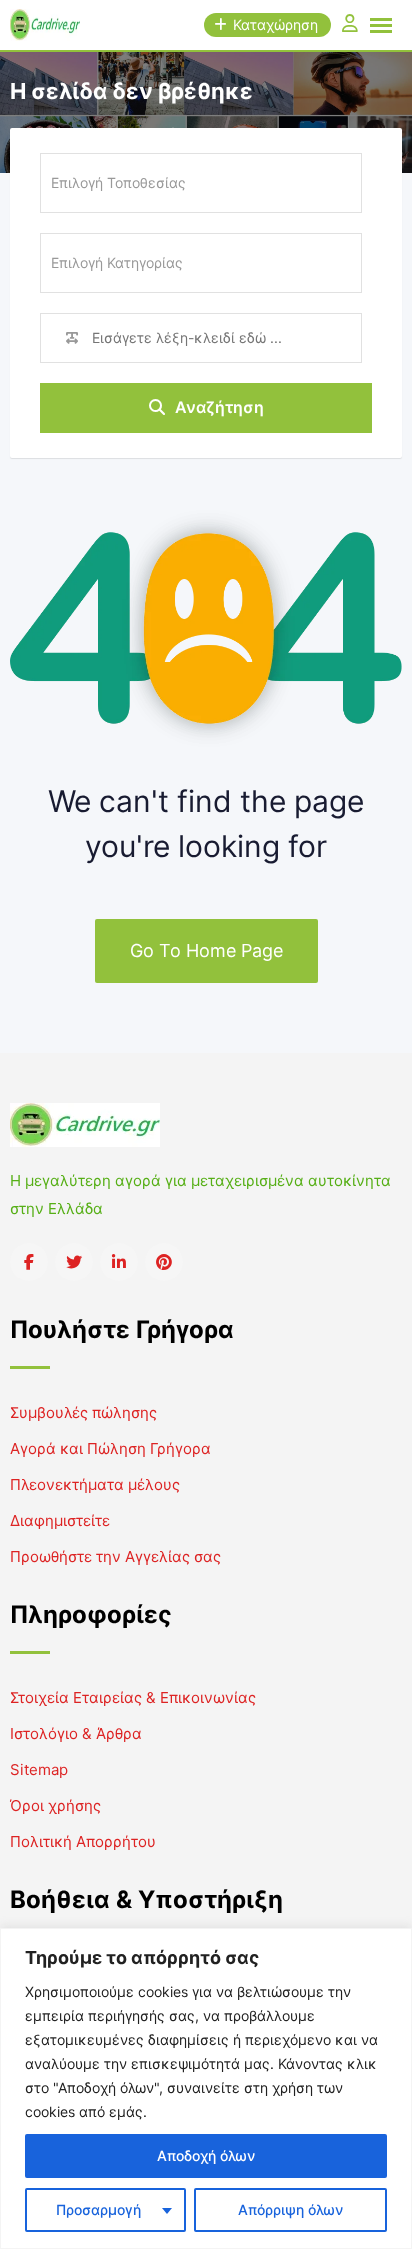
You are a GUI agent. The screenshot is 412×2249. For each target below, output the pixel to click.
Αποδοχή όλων (206, 2155)
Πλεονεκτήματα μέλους (95, 1484)
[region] (206, 2088)
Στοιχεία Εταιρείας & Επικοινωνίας (133, 1697)
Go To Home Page (206, 950)
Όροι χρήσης (55, 1805)
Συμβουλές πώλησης (83, 1412)
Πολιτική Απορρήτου (83, 1841)
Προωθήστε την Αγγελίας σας (115, 1556)
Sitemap (39, 1769)
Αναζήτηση (219, 407)
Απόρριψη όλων (290, 2209)
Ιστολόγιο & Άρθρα (76, 1733)
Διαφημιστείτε (60, 1520)
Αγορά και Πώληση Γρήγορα (110, 1448)
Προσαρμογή (98, 2209)
